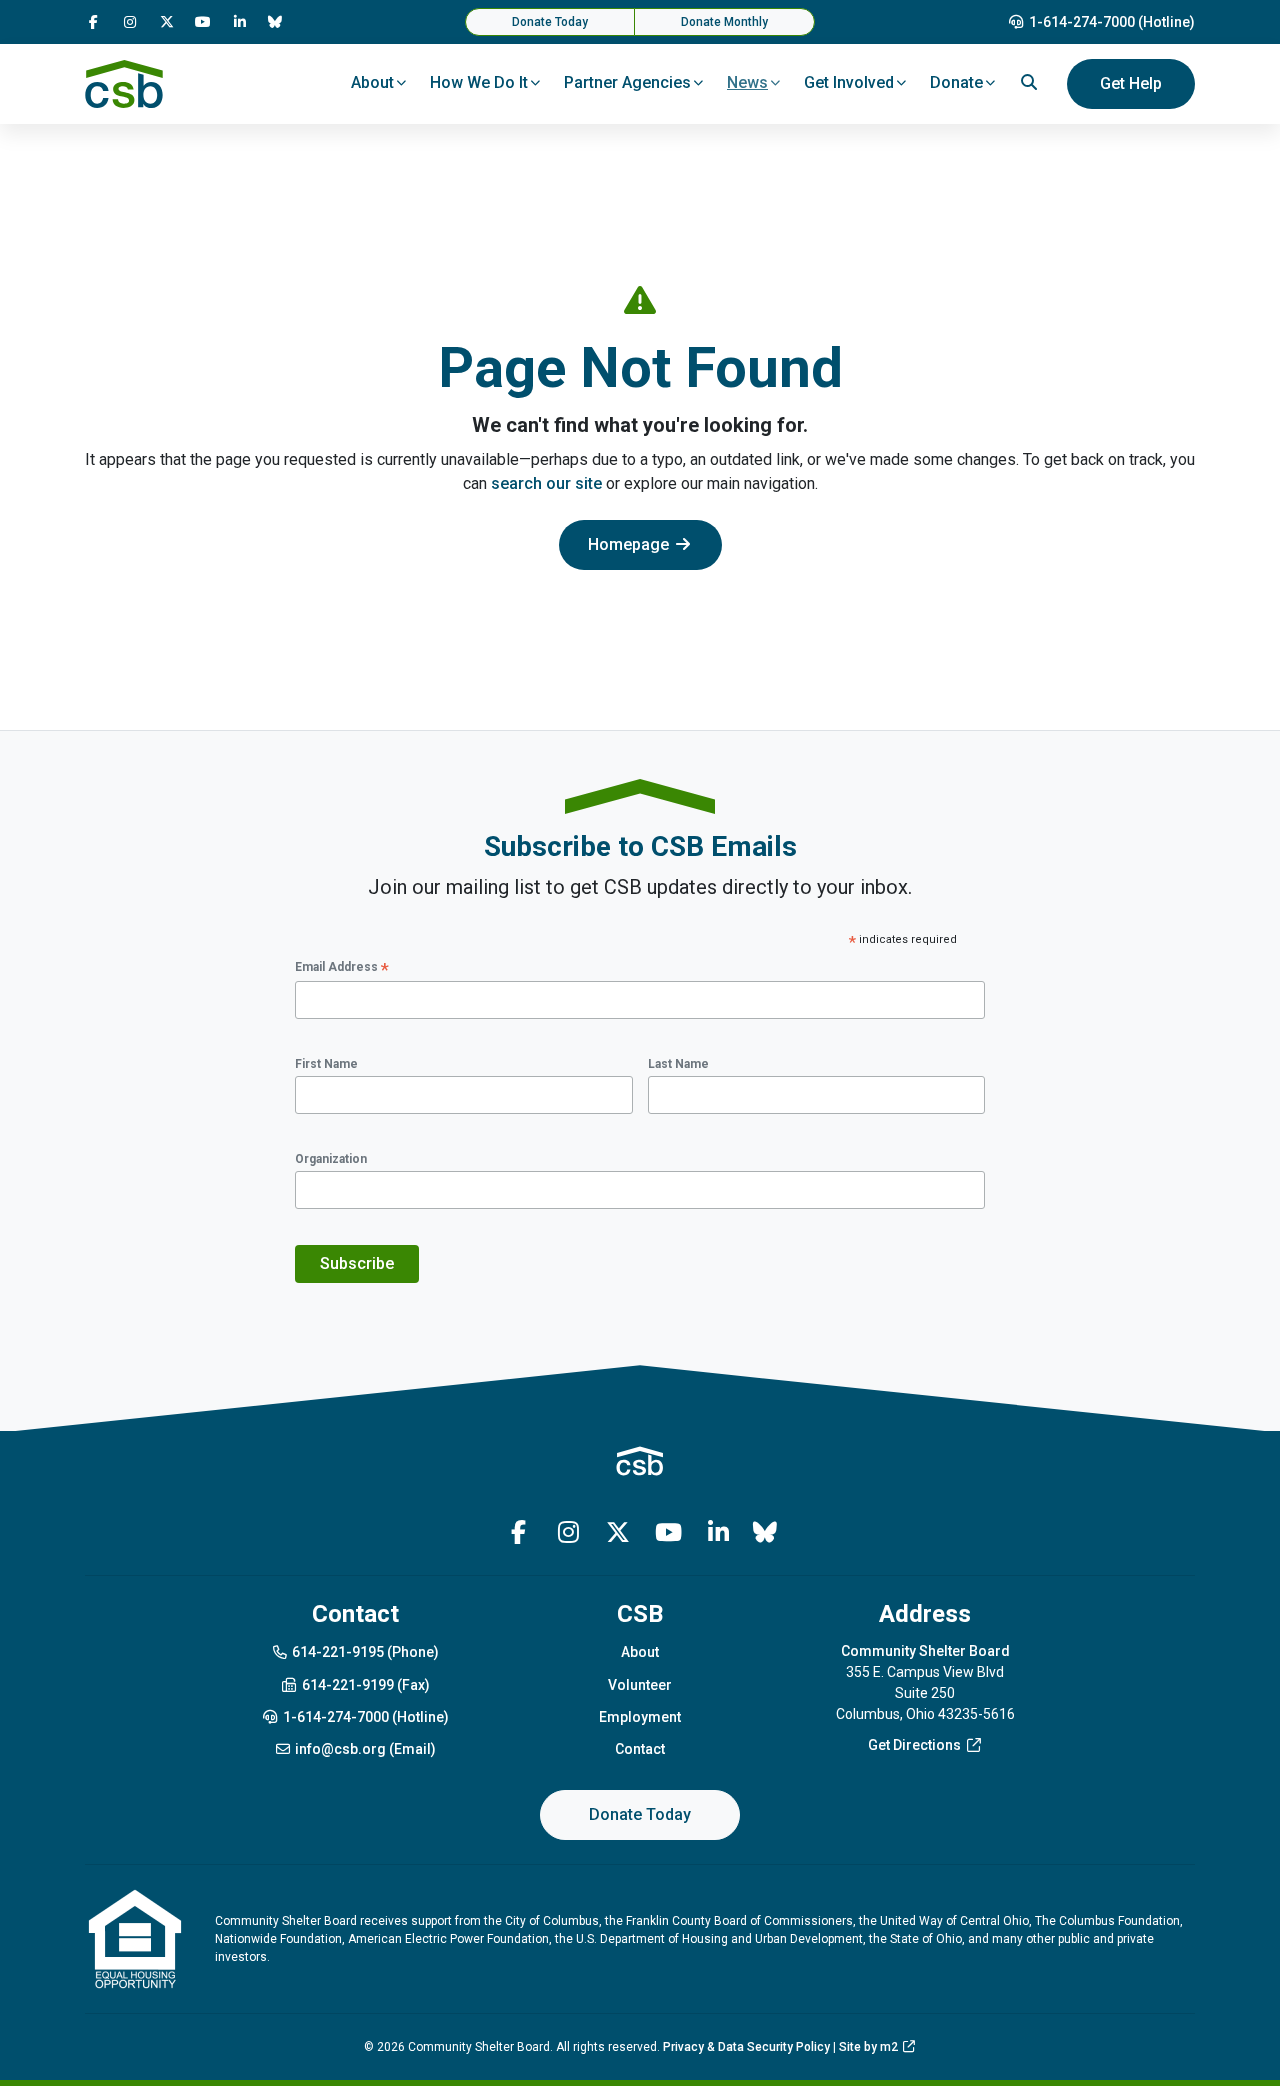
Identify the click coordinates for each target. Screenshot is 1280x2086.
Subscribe (357, 1263)
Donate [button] (956, 82)
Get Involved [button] (849, 82)
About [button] (372, 82)
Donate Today (550, 22)
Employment (640, 1717)
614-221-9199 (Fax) (366, 1685)
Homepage (628, 544)
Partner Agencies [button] (627, 82)
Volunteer (640, 1685)
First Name (326, 1064)
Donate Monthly (724, 22)
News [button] (747, 82)
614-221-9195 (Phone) (365, 1652)
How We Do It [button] (479, 82)
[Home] (124, 84)
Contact (640, 1749)
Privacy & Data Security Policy (746, 2047)
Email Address (342, 968)
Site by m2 (868, 2047)
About (640, 1652)
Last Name (678, 1064)
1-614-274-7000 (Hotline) (1112, 22)
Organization (331, 1159)
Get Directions (914, 1745)
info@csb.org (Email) (365, 1749)
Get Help (1131, 83)
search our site (546, 483)
